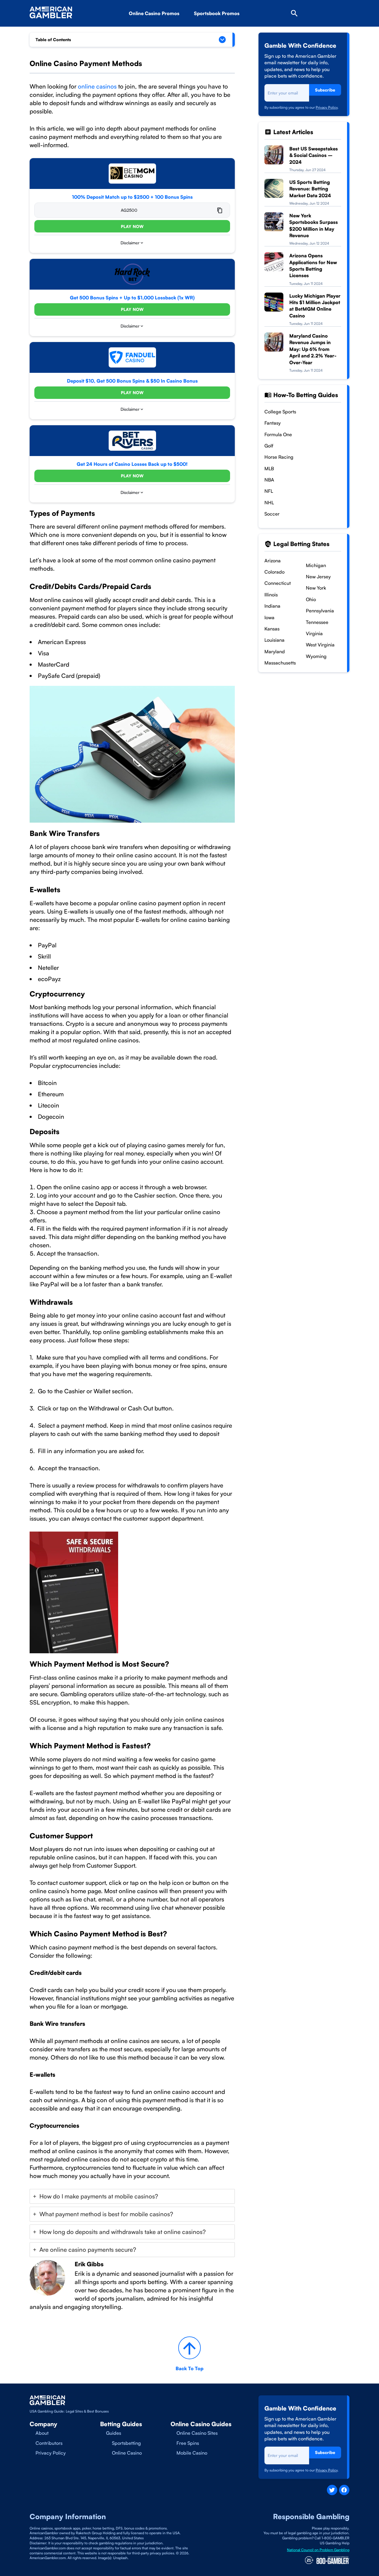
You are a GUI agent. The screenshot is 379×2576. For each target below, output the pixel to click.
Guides (114, 2433)
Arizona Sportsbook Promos (235, 30)
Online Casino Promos (154, 13)
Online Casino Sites (197, 2433)
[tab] (132, 2196)
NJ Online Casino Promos (167, 30)
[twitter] (332, 2490)
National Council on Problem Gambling (318, 2550)
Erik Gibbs (89, 2264)
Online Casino (127, 2453)
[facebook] (344, 2490)
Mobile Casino (192, 2453)
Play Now (132, 226)
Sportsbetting (126, 2443)
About (42, 2433)
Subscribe (325, 90)
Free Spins (188, 2443)
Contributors (49, 2443)
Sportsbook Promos (217, 13)
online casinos (97, 86)
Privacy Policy (327, 107)
